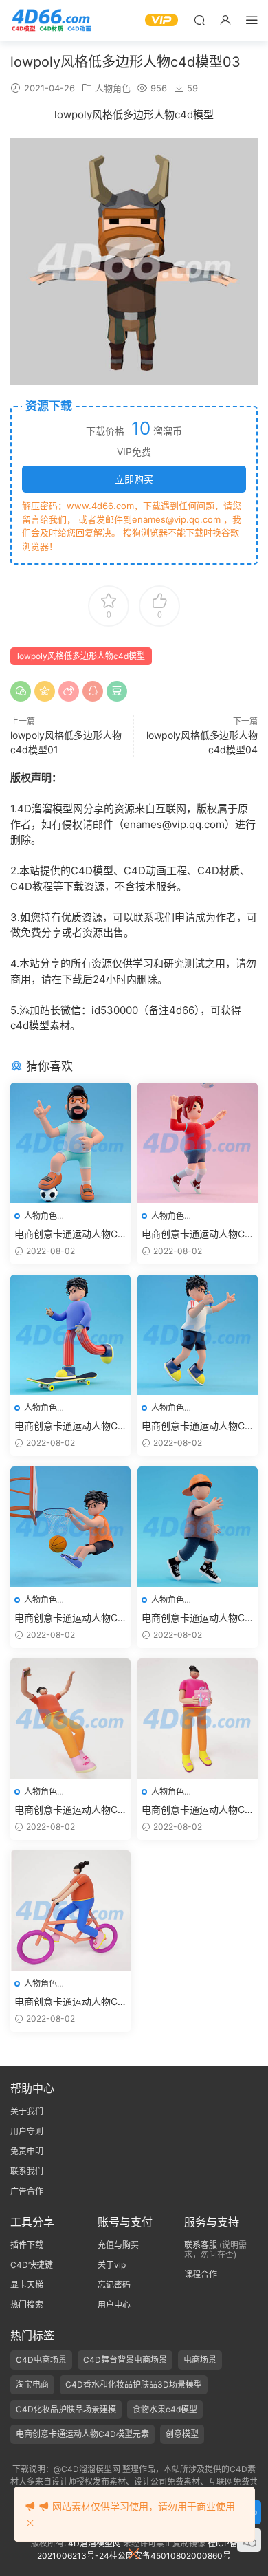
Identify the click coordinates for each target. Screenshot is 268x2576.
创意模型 (182, 2434)
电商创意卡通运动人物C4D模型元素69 (69, 1810)
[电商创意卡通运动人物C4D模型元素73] (198, 1143)
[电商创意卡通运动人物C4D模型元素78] (70, 1143)
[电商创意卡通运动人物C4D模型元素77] (198, 1527)
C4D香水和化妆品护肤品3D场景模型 (134, 2384)
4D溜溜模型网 (94, 2543)
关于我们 (27, 2111)
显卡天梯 (27, 2285)
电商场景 (200, 2360)
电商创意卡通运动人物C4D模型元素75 (196, 1426)
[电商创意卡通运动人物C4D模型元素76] (70, 1527)
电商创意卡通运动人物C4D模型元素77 (196, 1618)
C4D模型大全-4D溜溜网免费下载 (52, 21)
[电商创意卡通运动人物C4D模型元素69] (70, 1719)
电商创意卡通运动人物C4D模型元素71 (69, 2002)
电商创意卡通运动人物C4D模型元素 (82, 2434)
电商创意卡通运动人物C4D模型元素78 (69, 1234)
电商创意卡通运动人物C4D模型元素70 (196, 1810)
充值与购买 (118, 2245)
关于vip (112, 2265)
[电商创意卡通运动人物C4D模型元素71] (70, 1911)
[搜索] (199, 20)
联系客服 (201, 2245)
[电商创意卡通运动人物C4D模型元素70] (198, 1719)
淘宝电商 (32, 2384)
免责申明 (27, 2151)
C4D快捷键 (32, 2265)
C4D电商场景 (41, 2360)
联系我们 (27, 2171)
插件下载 (27, 2245)
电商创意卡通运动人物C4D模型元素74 (69, 1426)
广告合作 (27, 2191)
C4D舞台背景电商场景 (125, 2360)
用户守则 (27, 2131)
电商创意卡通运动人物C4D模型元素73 (196, 1234)
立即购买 (134, 479)
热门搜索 (27, 2305)
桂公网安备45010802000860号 (170, 2556)
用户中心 (114, 2305)
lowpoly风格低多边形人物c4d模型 (81, 656)
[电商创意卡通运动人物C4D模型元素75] (198, 1335)
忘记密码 (114, 2285)
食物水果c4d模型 (165, 2409)
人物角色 (113, 88)
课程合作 (201, 2274)
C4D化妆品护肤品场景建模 (66, 2409)
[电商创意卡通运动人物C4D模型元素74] (70, 1335)
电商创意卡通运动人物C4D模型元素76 (69, 1618)
